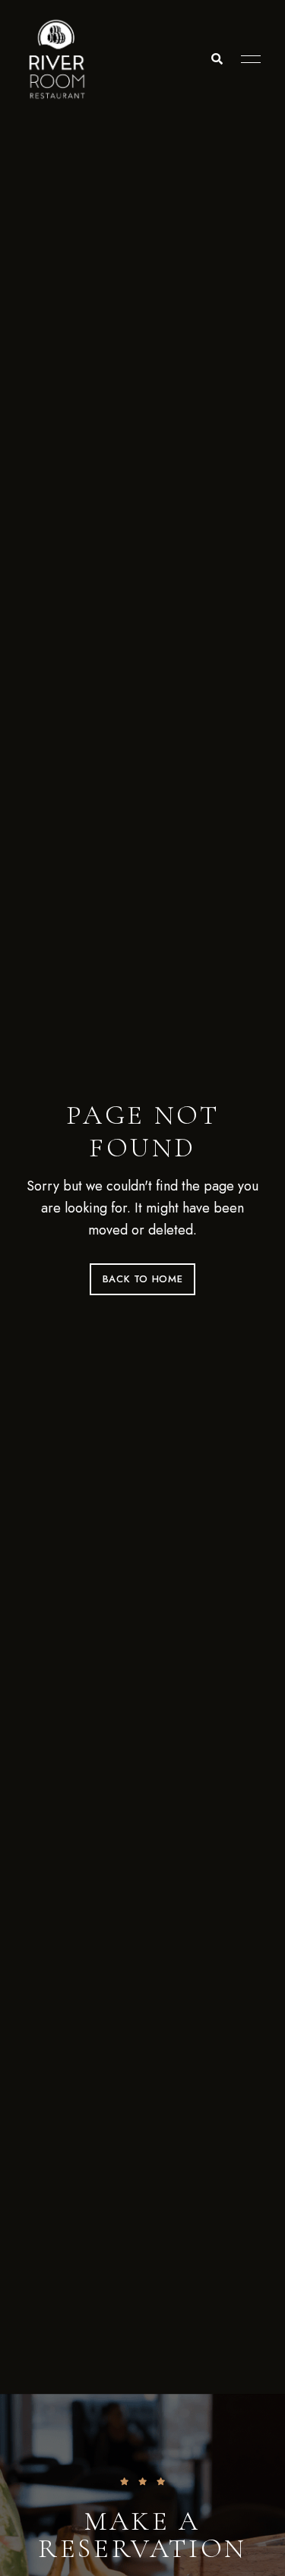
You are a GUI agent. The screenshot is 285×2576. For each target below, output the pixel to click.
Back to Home (143, 1279)
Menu (247, 59)
